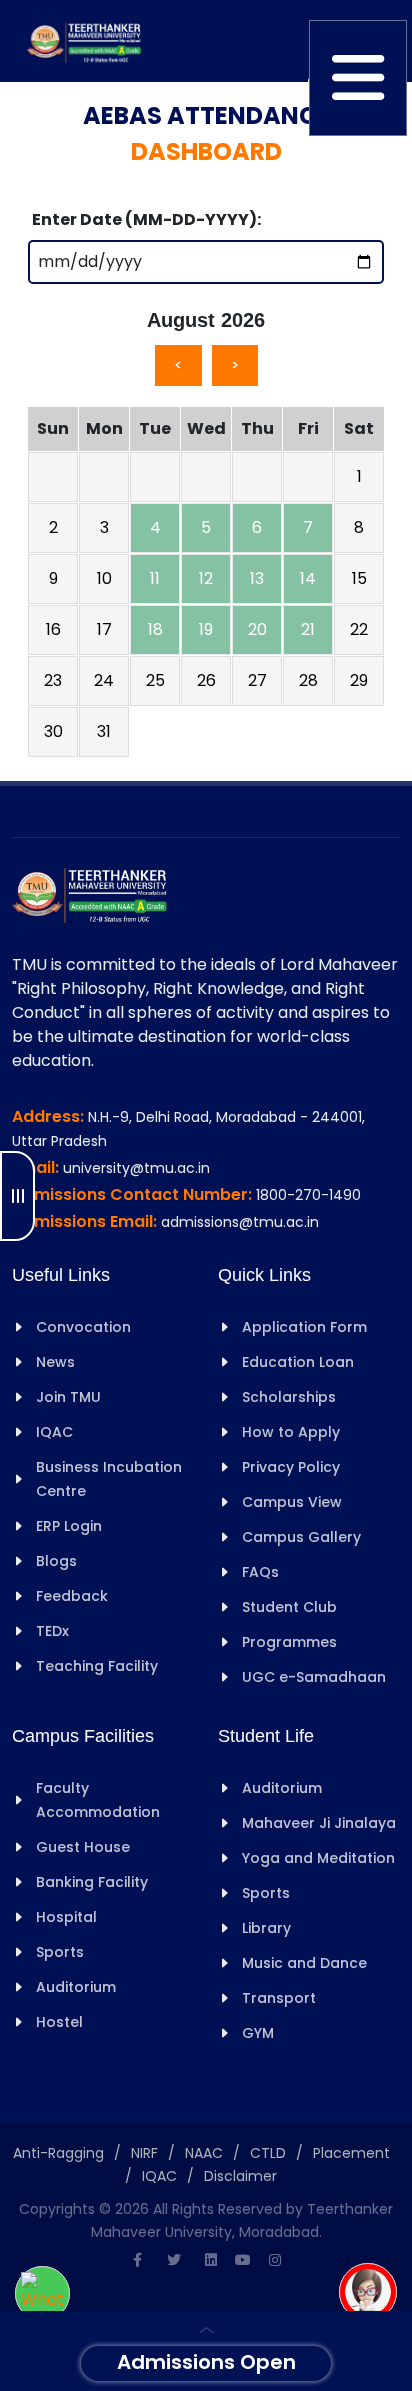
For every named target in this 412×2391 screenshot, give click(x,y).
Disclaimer (240, 2176)
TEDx (52, 1631)
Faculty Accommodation (98, 1800)
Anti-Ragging (58, 2153)
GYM (258, 2033)
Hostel (59, 2022)
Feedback (72, 1596)
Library (266, 1928)
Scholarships (289, 1397)
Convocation (83, 1327)
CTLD (268, 2153)
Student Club (289, 1607)
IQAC (54, 1432)
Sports (60, 1952)
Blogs (56, 1561)
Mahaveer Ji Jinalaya (319, 1823)
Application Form (304, 1327)
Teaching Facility (97, 1666)
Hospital (66, 1917)
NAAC (204, 2153)
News (55, 1362)
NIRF (144, 2153)
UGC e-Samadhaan (314, 1677)
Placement (351, 2153)
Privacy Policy (291, 1467)
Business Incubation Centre (109, 1479)
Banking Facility (92, 1882)
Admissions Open (206, 2362)
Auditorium (76, 1987)
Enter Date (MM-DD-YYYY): (146, 219)
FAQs (260, 1572)
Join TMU (68, 1397)
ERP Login (69, 1526)
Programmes (289, 1642)
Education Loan (298, 1362)
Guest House (83, 1847)
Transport (279, 1998)
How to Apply (291, 1432)
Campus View (292, 1502)
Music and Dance (304, 1963)
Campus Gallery (301, 1537)
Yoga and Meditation (318, 1858)
